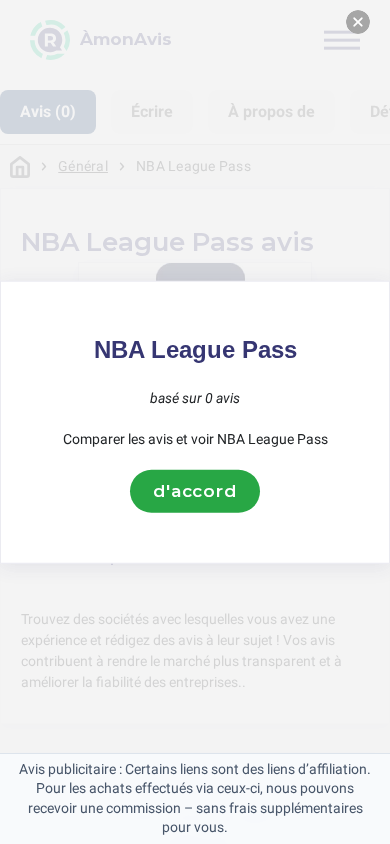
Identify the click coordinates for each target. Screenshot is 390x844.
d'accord (195, 491)
